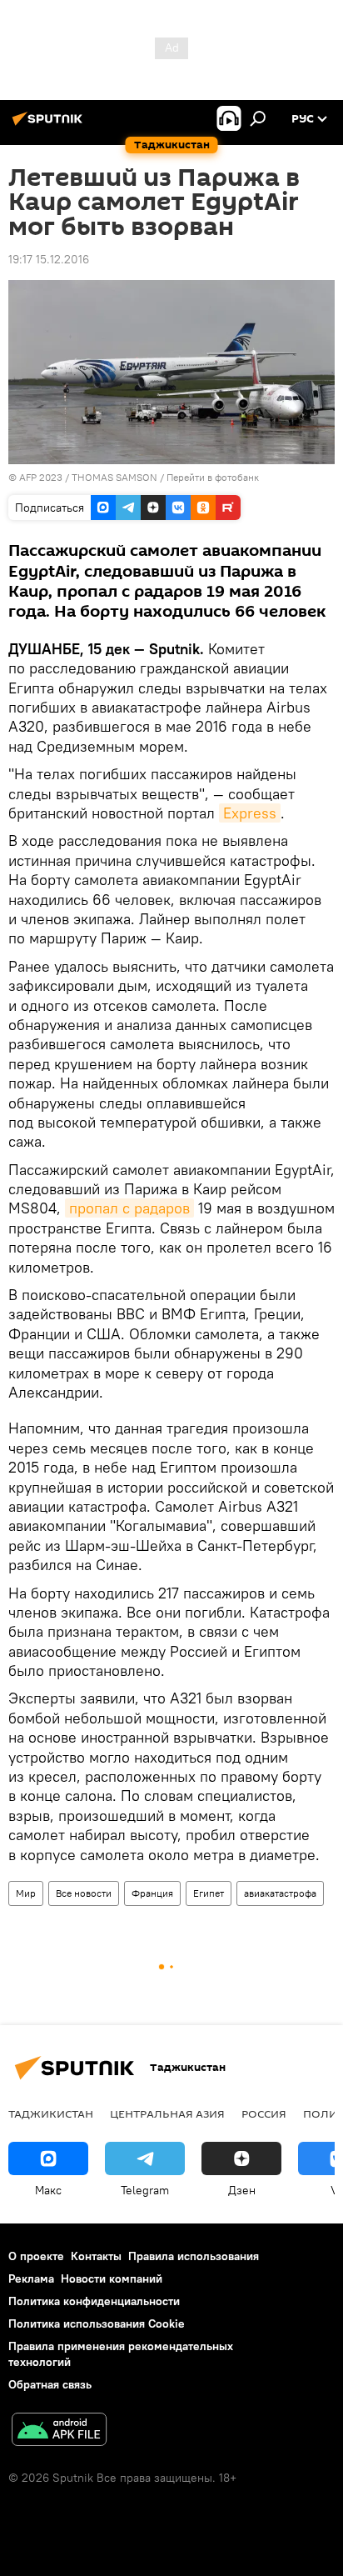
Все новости (84, 1893)
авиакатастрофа (280, 1893)
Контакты (96, 2256)
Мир (26, 1893)
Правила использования (194, 2256)
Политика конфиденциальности (94, 2301)
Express (250, 813)
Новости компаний (112, 2278)
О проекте (36, 2256)
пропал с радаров (129, 1208)
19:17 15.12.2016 (49, 259)
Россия (264, 2113)
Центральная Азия (167, 2113)
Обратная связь (50, 2384)
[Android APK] (59, 2431)
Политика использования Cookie (97, 2323)
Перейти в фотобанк (213, 477)
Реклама (31, 2278)
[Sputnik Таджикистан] (50, 125)
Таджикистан (51, 2113)
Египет (209, 1893)
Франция (152, 1893)
